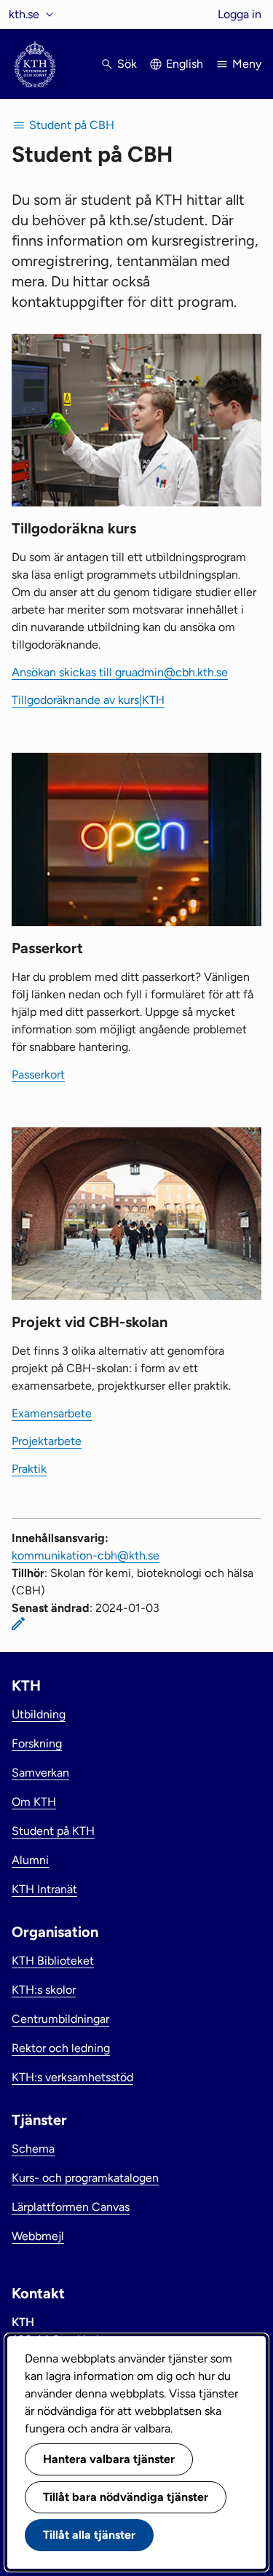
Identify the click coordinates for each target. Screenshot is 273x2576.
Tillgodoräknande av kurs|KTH (88, 700)
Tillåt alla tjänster (89, 2535)
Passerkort (38, 1074)
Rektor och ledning (61, 2048)
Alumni (30, 1860)
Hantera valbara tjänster (109, 2459)
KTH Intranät (44, 1889)
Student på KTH (53, 1831)
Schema (33, 2149)
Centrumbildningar (60, 2019)
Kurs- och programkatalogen (85, 2178)
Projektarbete (47, 1441)
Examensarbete (52, 1413)
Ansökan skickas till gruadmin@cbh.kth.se (120, 672)
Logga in (240, 14)
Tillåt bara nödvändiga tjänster (126, 2497)
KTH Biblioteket (53, 1961)
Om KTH (34, 1802)
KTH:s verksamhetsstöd (72, 2077)
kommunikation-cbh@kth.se (86, 1555)
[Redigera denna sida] (18, 1624)
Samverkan (40, 1773)
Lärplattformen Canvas (71, 2207)
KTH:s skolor (44, 1990)
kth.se (24, 14)
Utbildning (39, 1714)
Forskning (37, 1743)
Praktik (29, 1469)
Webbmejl (38, 2236)
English (185, 64)
